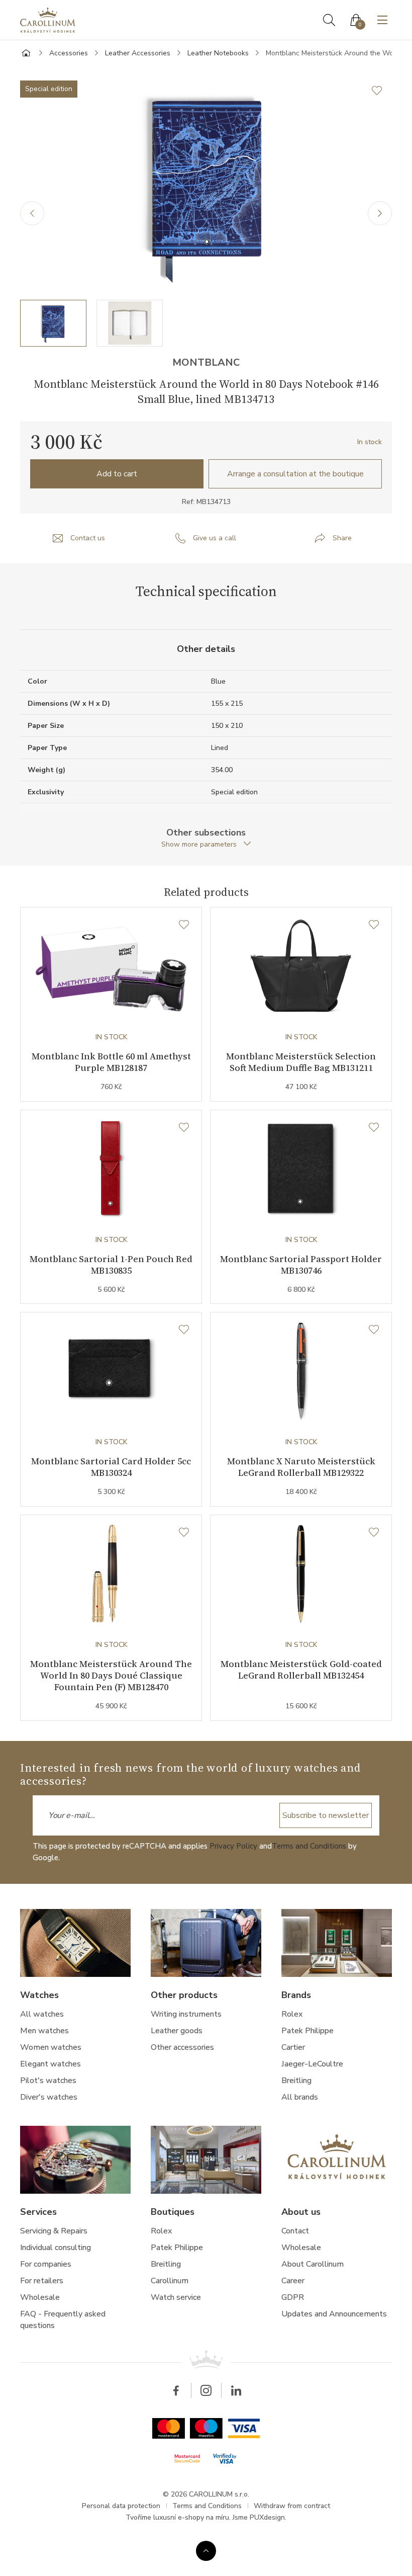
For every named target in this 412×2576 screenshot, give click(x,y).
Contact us (88, 538)
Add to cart (117, 474)
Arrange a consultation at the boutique (295, 474)
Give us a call (215, 538)
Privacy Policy (233, 1846)
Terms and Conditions (309, 1846)
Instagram (206, 2390)
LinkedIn (236, 2390)
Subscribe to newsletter (326, 1815)
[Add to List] (382, 91)
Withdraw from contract (292, 2506)
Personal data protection (121, 2506)
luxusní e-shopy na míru (191, 2517)
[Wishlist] (184, 925)
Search (329, 20)
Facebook (176, 2390)
